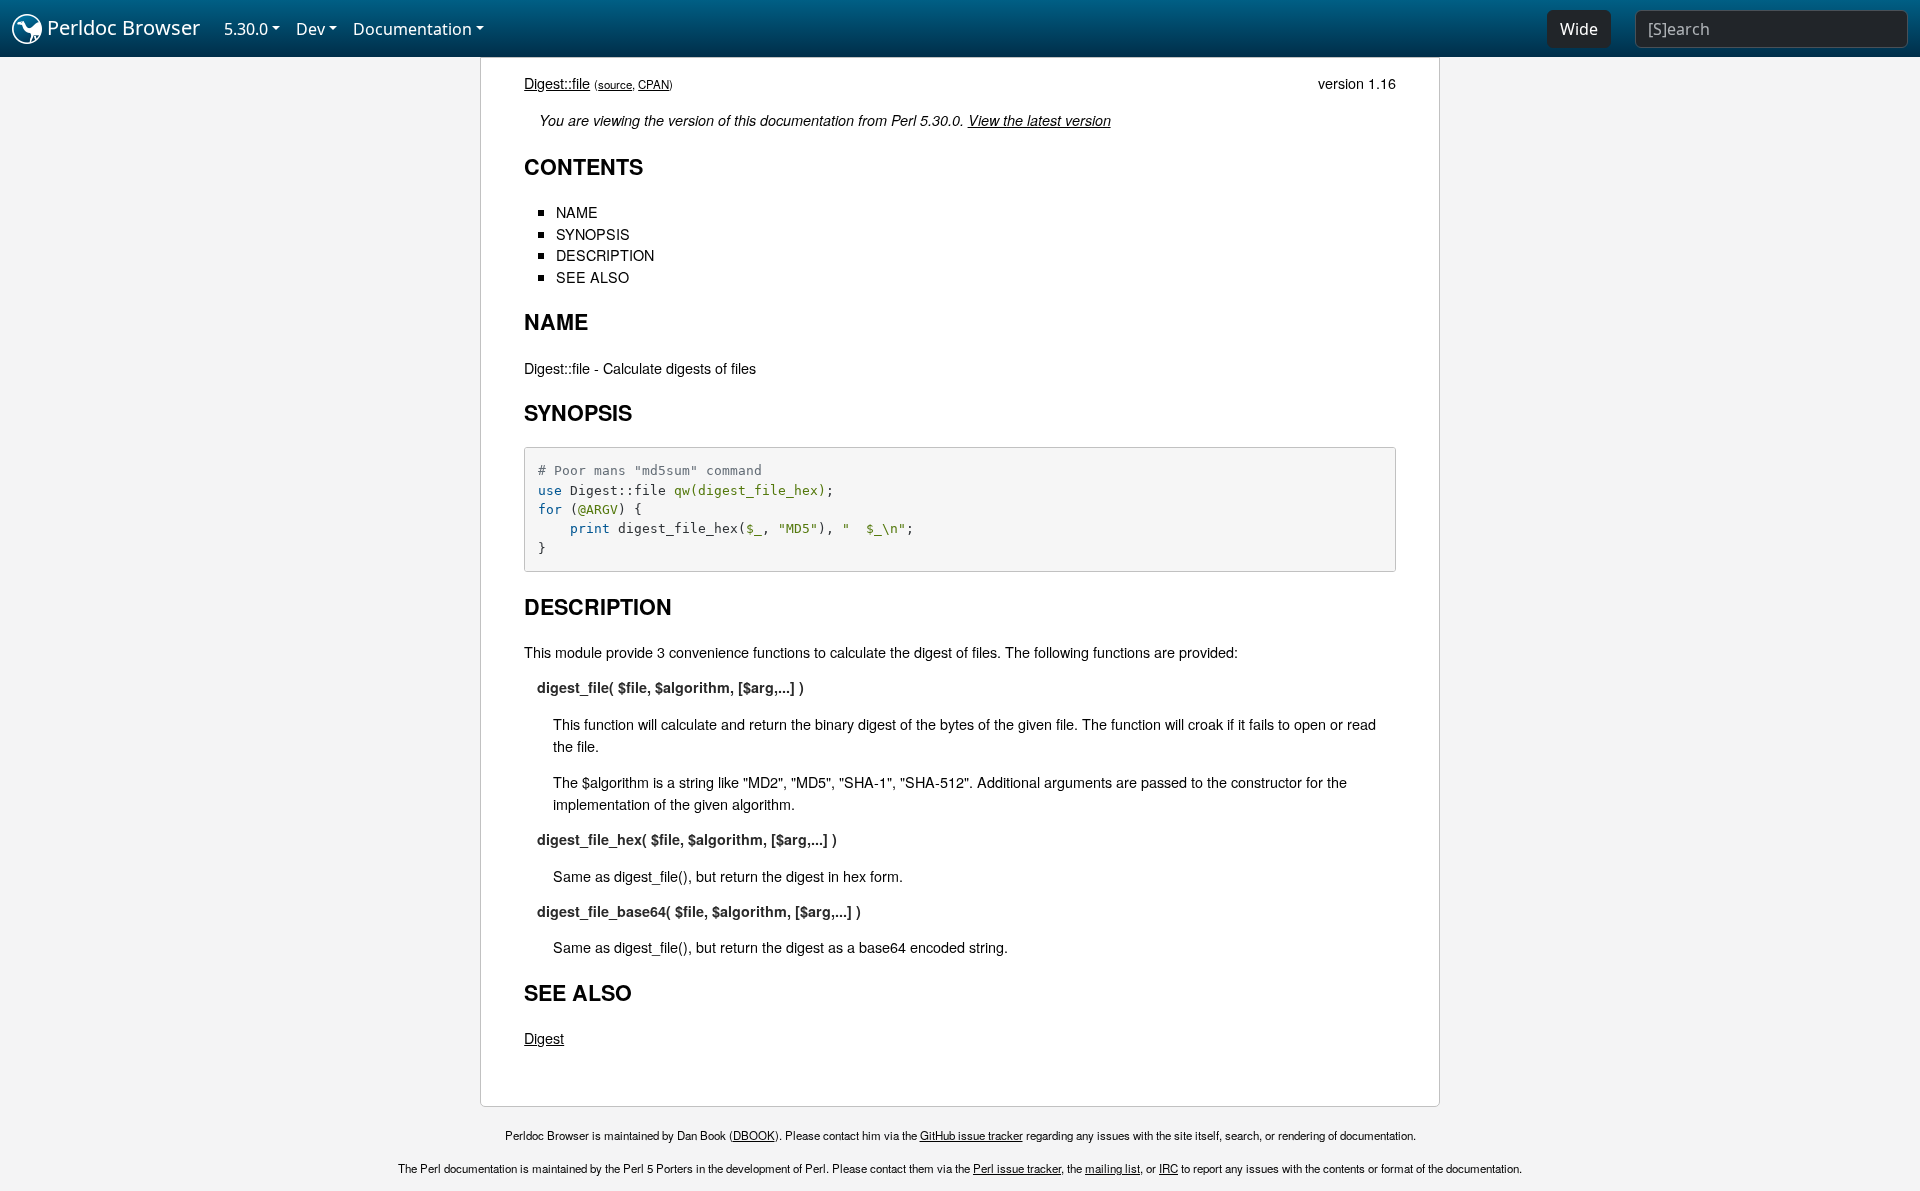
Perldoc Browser (121, 27)
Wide (1579, 29)
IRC (1168, 1168)
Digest (544, 1037)
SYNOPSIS (593, 233)
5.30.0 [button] (246, 29)
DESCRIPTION (605, 254)
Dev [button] (310, 29)
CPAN (653, 84)
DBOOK (754, 1135)
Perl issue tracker (1017, 1168)
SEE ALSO (592, 276)
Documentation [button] (412, 29)
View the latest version (1039, 120)
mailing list (1112, 1168)
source (615, 84)
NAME (577, 211)
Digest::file (557, 82)
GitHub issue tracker (971, 1135)
